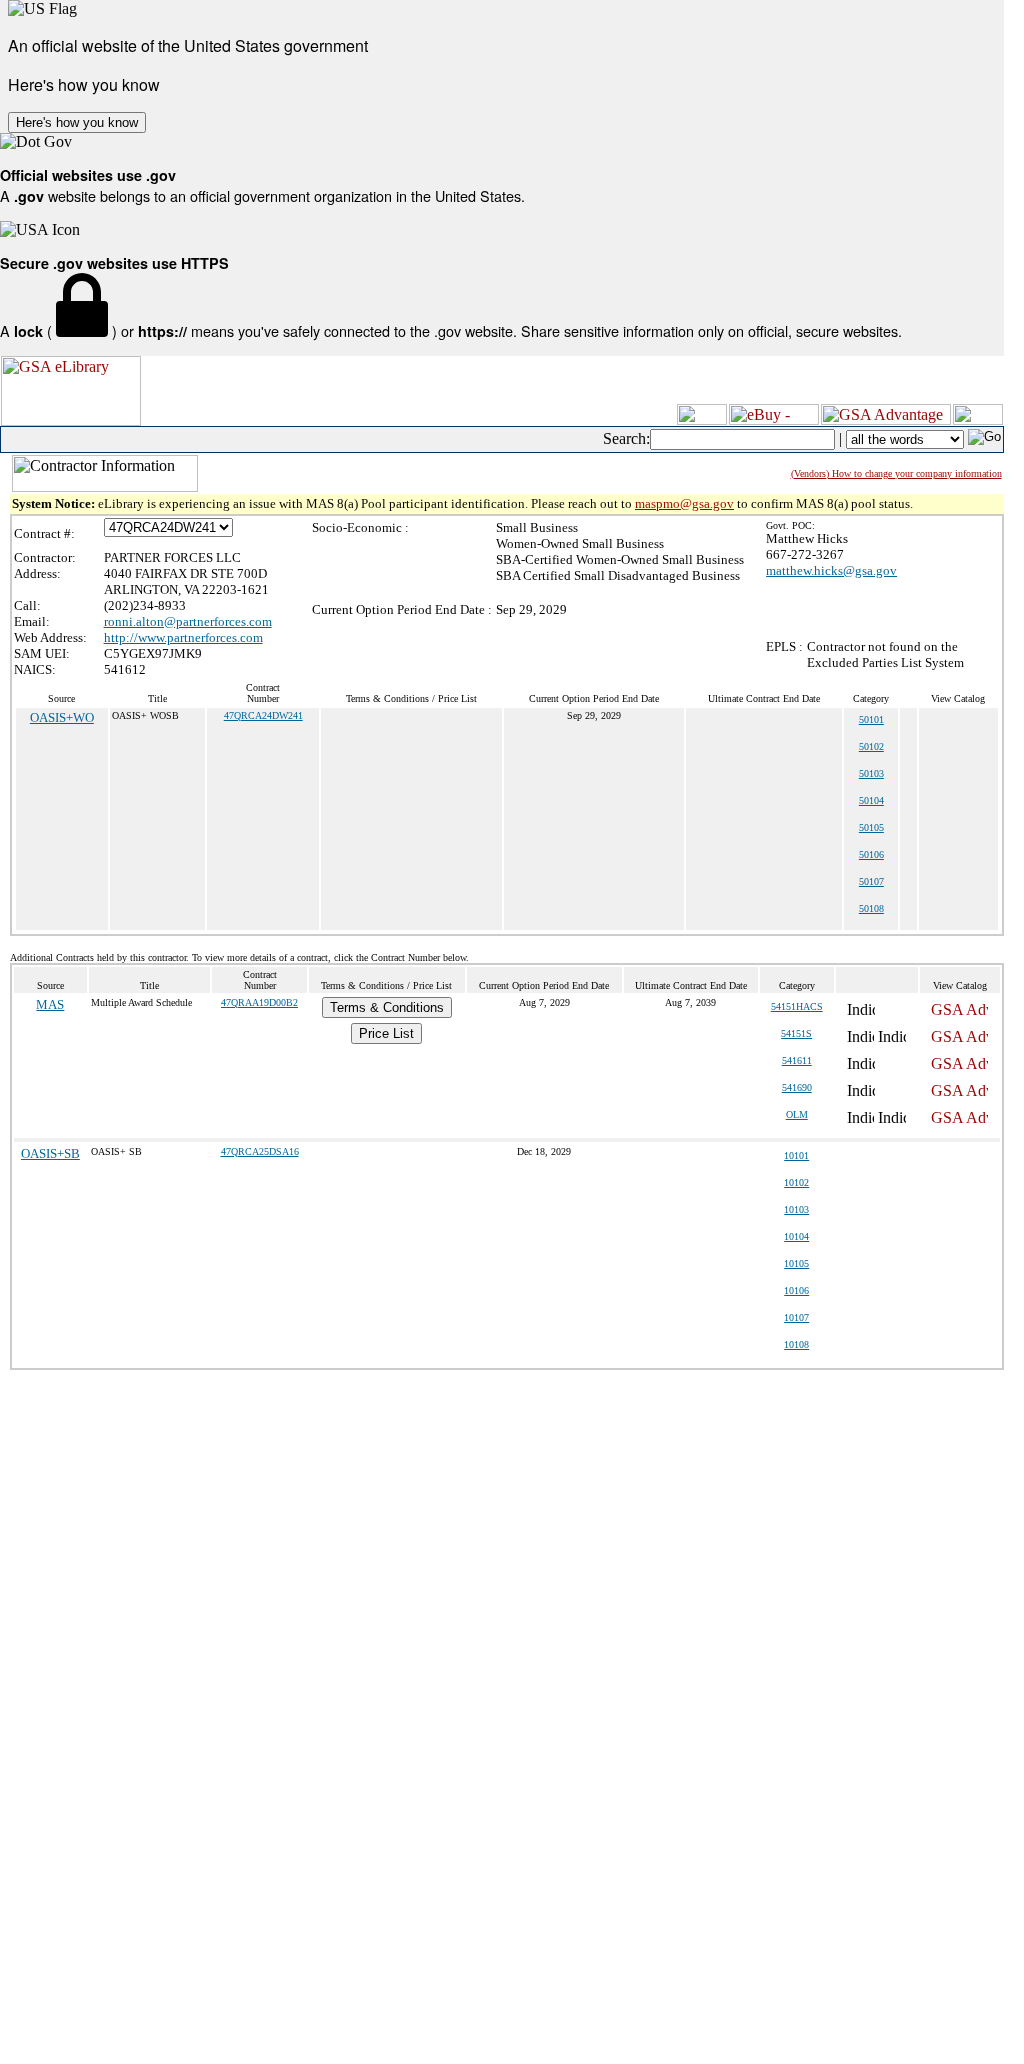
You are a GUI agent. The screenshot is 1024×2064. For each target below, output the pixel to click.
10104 (796, 1236)
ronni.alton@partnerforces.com (188, 621)
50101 (871, 719)
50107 (871, 881)
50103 (871, 773)
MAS (50, 1004)
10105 (796, 1263)
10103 (796, 1209)
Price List (386, 1033)
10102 (796, 1182)
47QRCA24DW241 (263, 715)
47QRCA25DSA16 (260, 1151)
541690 (797, 1087)
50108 (871, 908)
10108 (796, 1344)
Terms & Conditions (387, 1007)
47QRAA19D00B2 (259, 1002)
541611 (797, 1060)
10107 (796, 1317)
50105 (871, 827)
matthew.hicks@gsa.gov (831, 570)
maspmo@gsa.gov (684, 503)
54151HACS (797, 1006)
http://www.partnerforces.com (183, 637)
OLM (797, 1114)
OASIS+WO (62, 717)
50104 (871, 800)
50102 (871, 746)
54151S (796, 1033)
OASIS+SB (50, 1153)
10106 (796, 1290)
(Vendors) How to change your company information (896, 473)
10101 (796, 1155)
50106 (871, 854)
